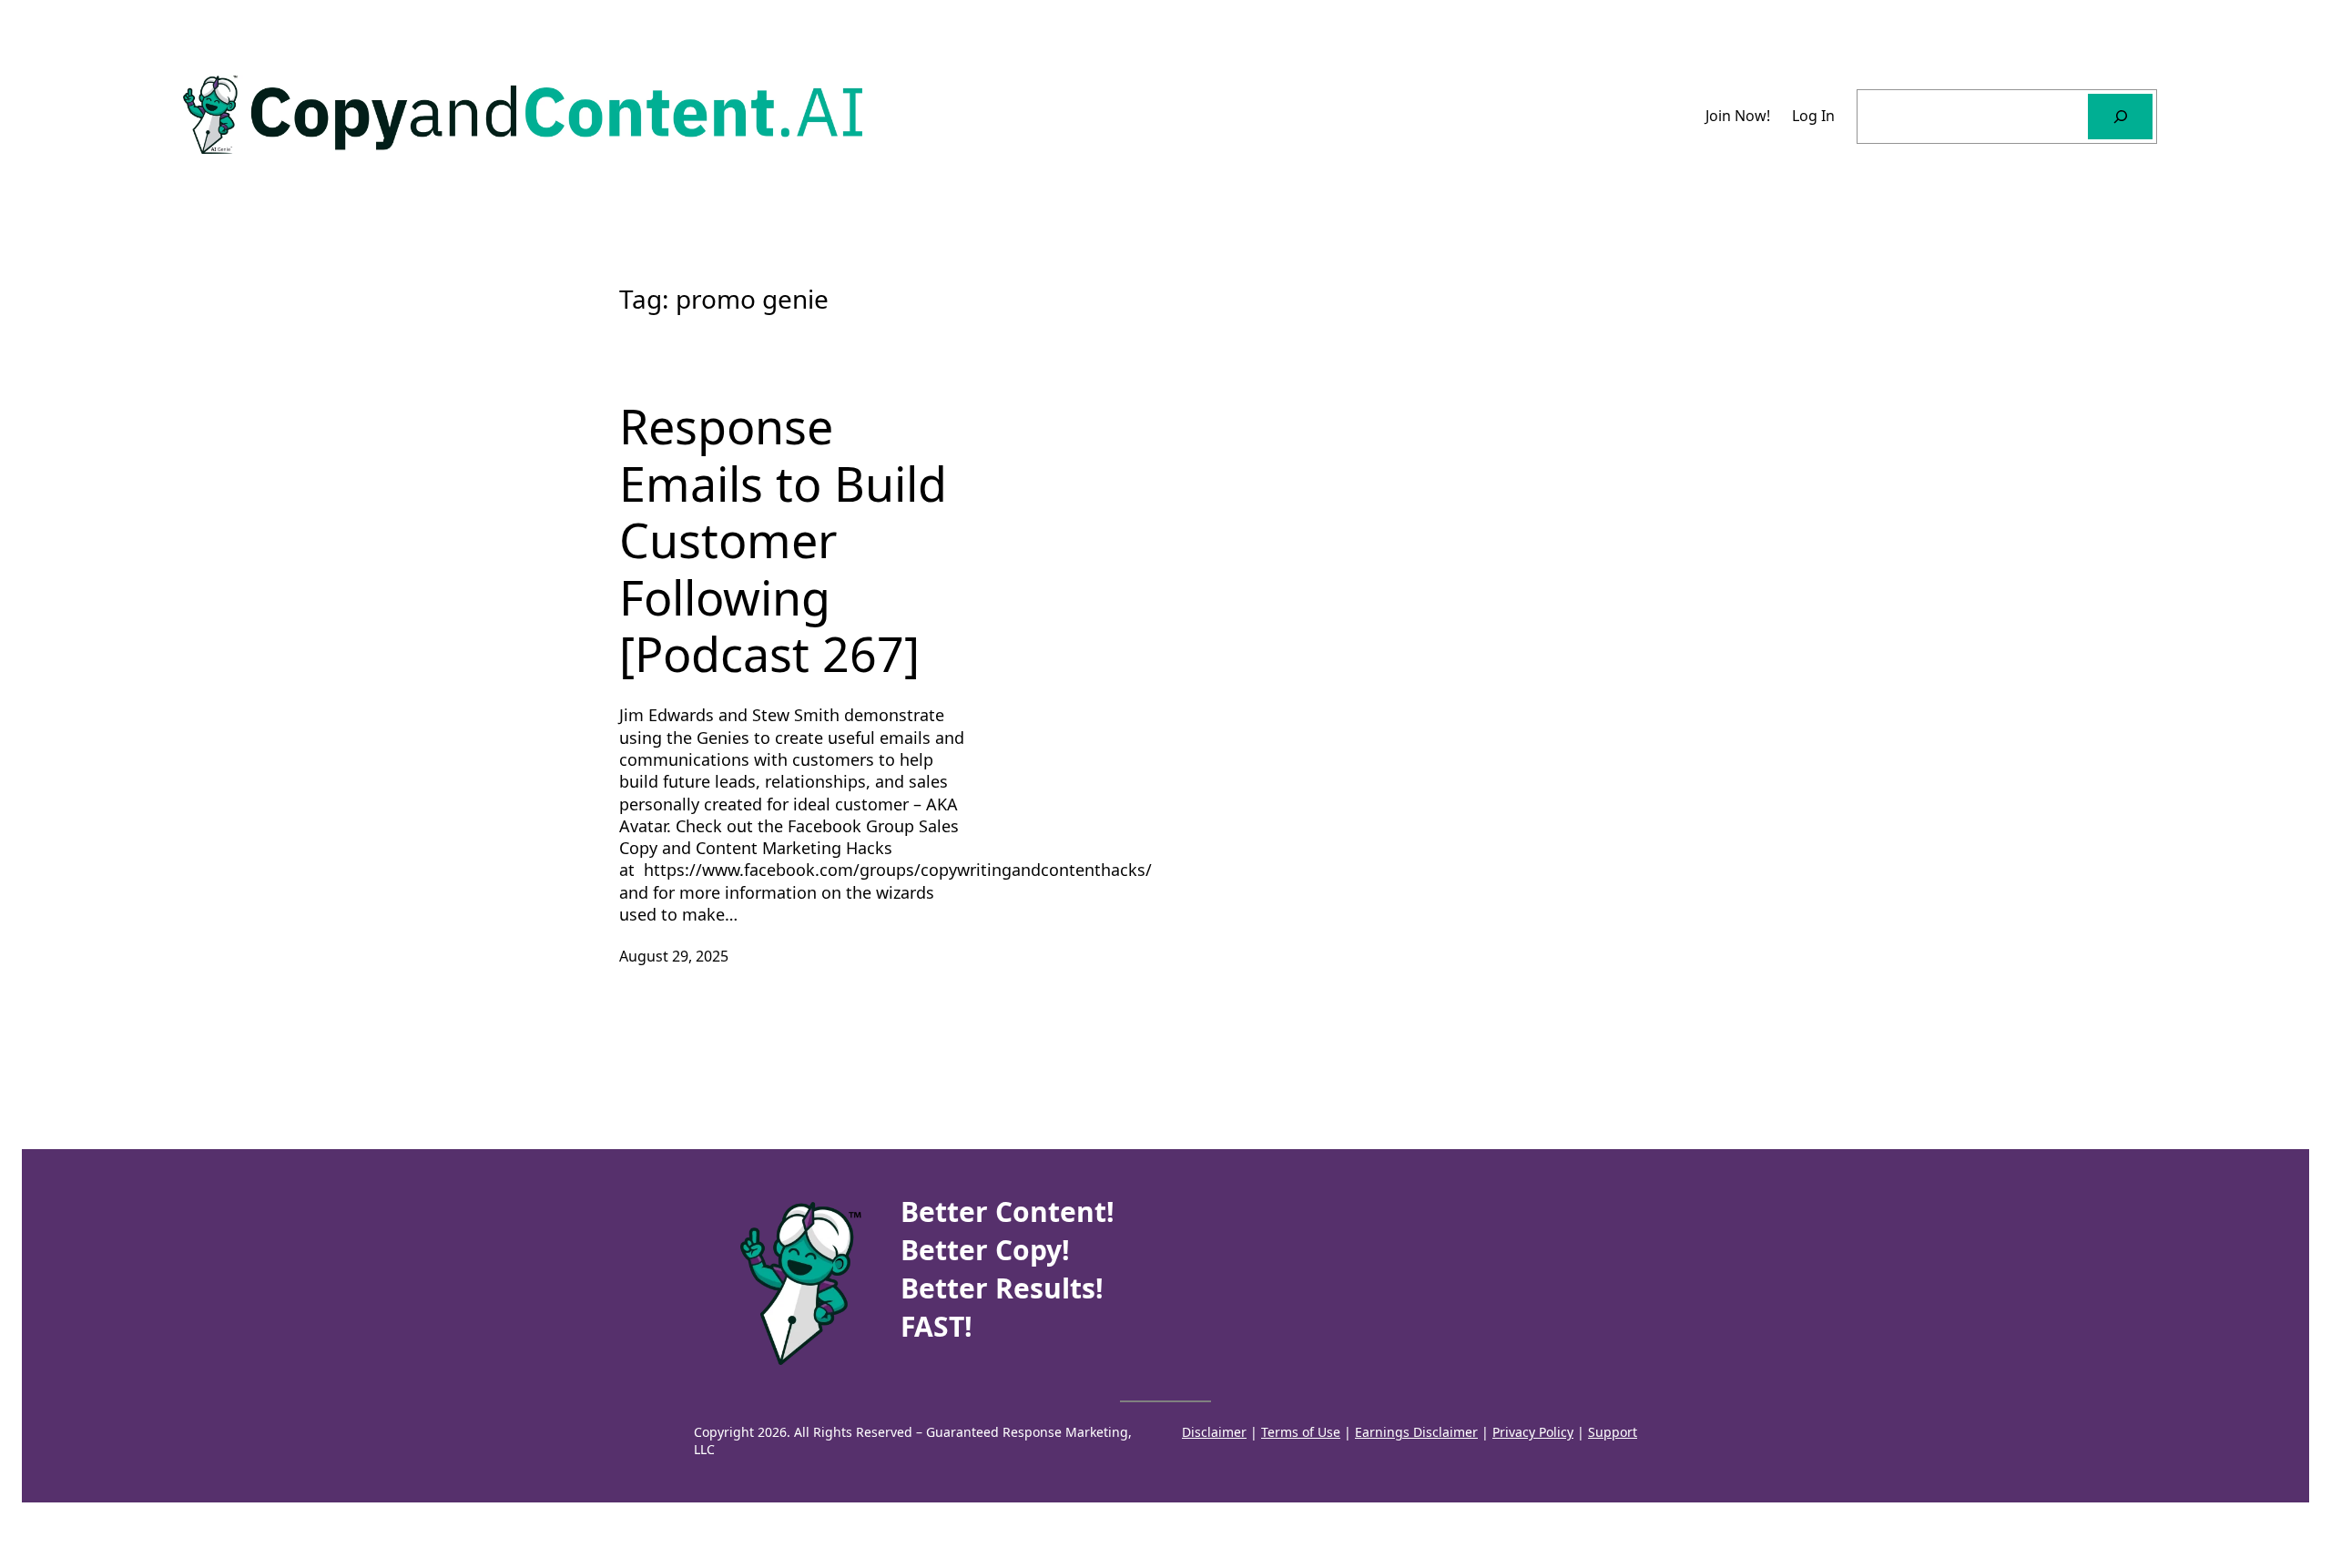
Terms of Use (1301, 1432)
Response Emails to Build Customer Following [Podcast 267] (783, 540)
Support (1613, 1432)
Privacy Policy (1533, 1432)
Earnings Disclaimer (1416, 1432)
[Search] (2120, 116)
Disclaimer (1214, 1432)
